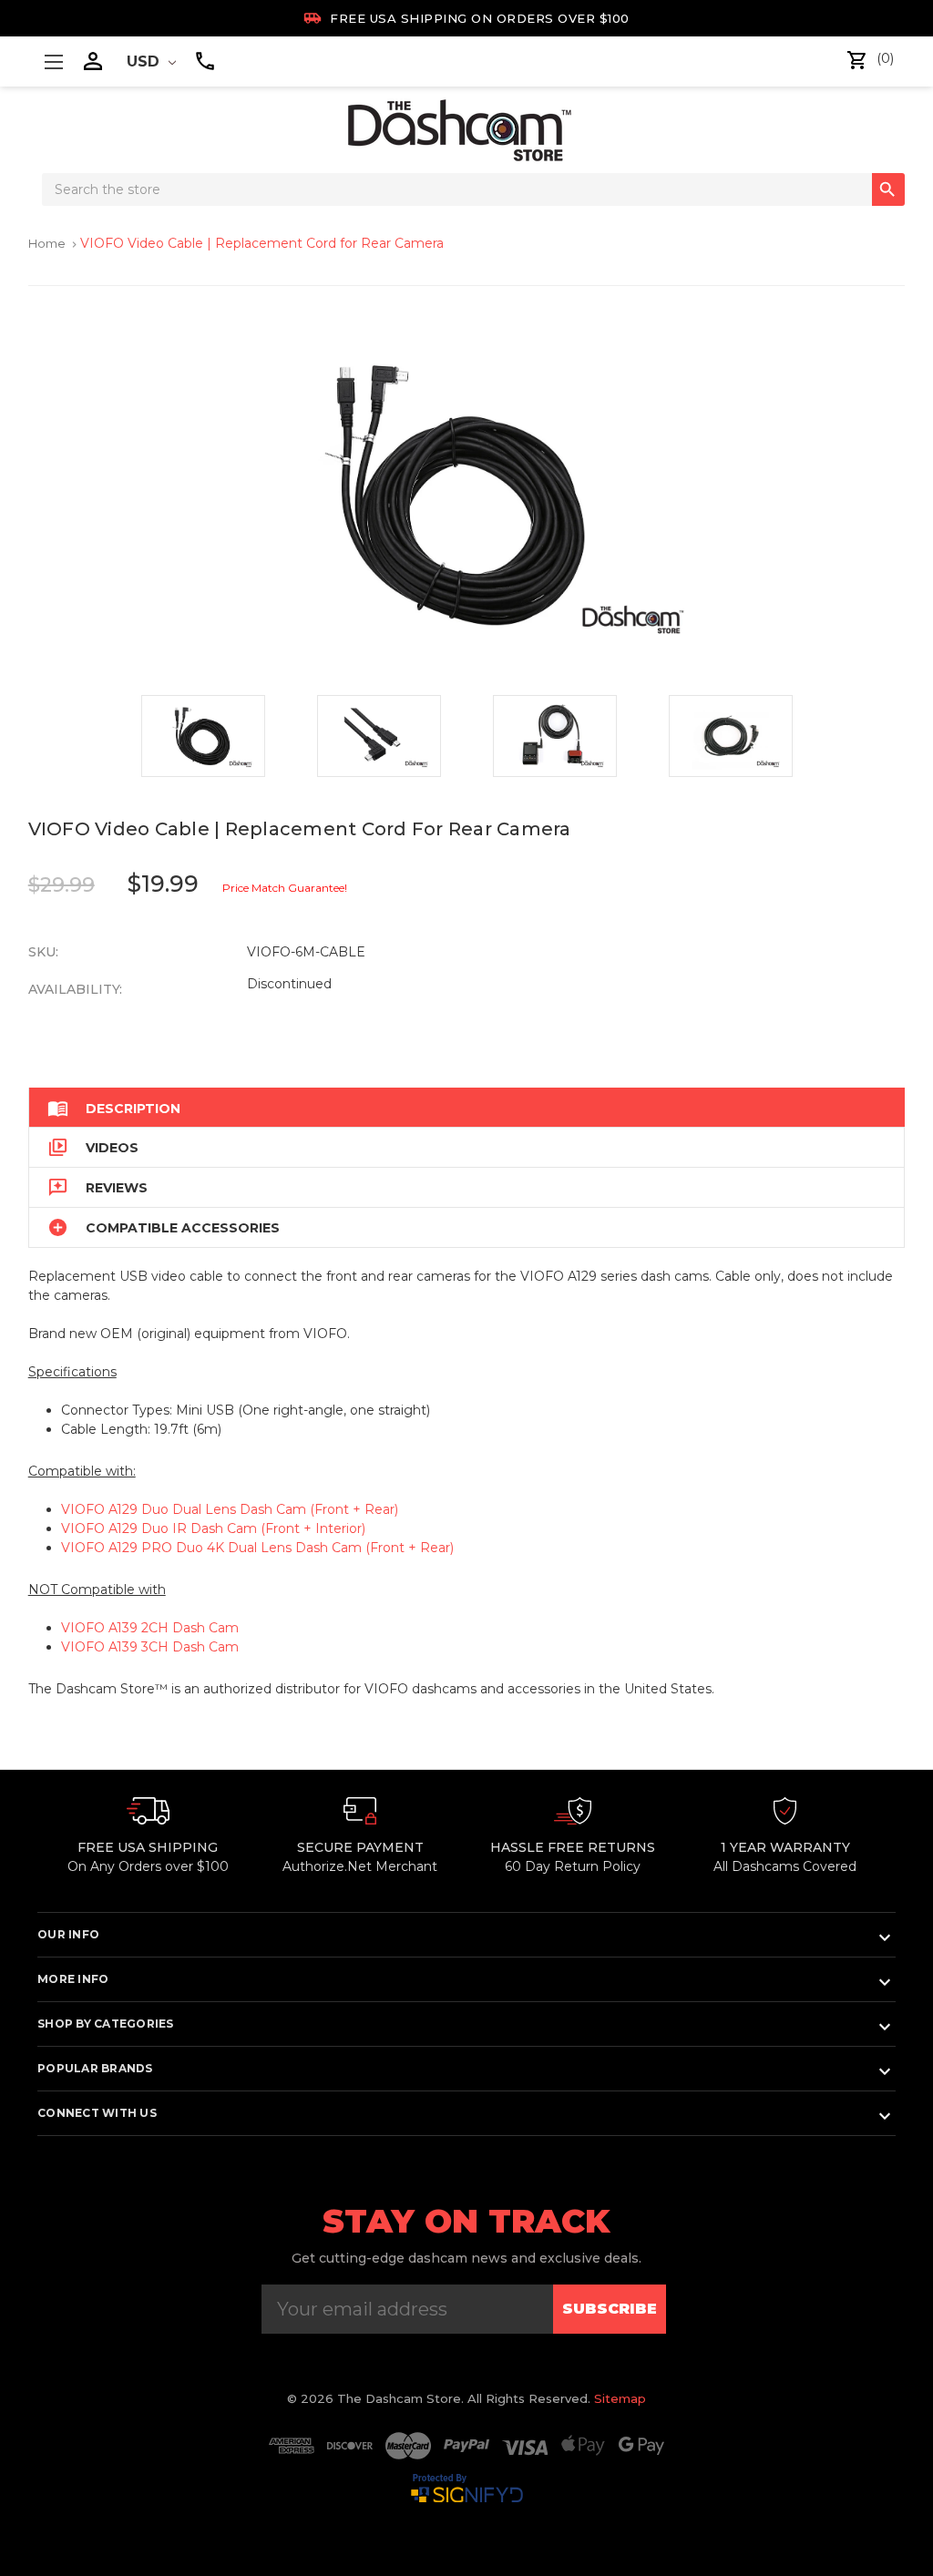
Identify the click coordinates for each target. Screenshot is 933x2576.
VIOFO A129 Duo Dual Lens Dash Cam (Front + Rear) (230, 1509)
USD (145, 61)
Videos (93, 1147)
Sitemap (620, 2398)
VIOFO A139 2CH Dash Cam (150, 1628)
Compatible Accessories (164, 1227)
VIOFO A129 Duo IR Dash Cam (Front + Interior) (213, 1528)
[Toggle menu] (53, 61)
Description (114, 1108)
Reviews (97, 1187)
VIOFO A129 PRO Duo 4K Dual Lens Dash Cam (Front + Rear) (257, 1548)
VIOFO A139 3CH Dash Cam (150, 1647)
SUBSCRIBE (610, 2309)
